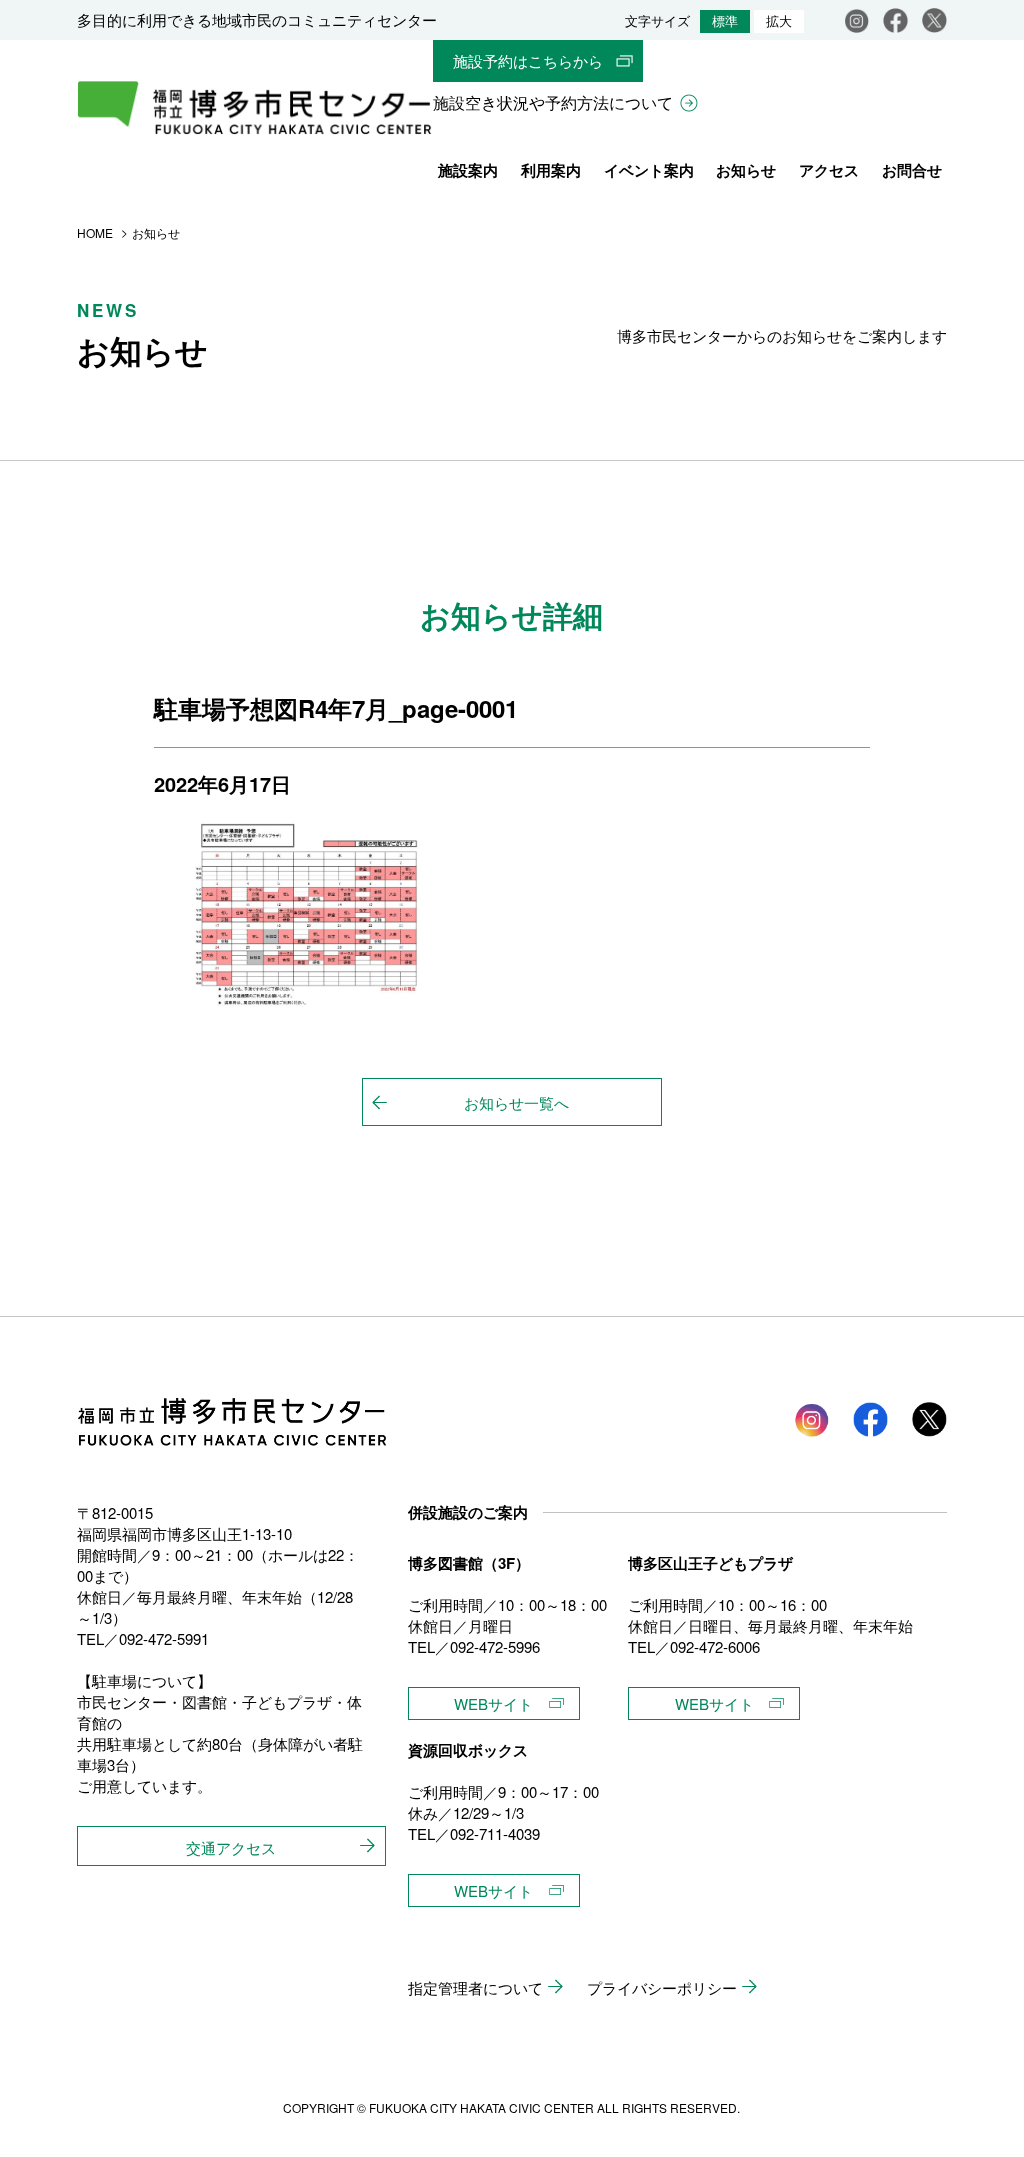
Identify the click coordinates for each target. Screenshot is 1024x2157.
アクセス (829, 170)
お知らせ (746, 170)
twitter (929, 1419)
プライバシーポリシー (662, 1987)
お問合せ (912, 170)
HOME (95, 232)
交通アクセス (231, 1847)
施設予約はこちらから (528, 60)
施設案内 (468, 170)
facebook (895, 20)
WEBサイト (493, 1703)
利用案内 (551, 170)
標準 (725, 21)
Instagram (856, 20)
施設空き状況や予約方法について (553, 102)
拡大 (779, 21)
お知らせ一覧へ (516, 1102)
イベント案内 (649, 170)
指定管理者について (475, 1987)
